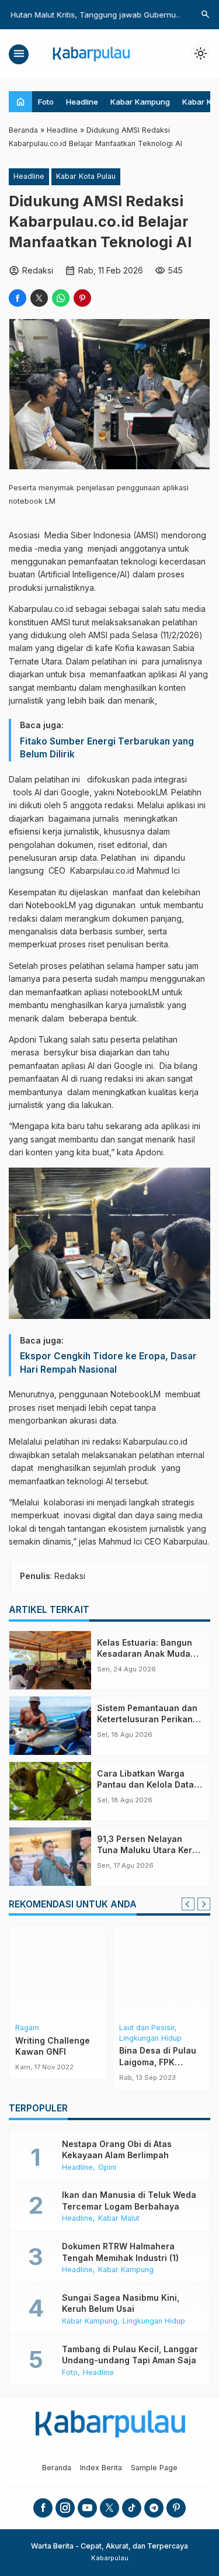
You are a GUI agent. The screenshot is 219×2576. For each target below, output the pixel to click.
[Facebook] (43, 2508)
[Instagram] (65, 2508)
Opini (107, 2168)
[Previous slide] (188, 1904)
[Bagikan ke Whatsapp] (61, 298)
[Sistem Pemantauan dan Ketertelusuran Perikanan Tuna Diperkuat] (50, 1726)
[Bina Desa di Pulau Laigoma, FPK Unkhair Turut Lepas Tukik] (162, 1972)
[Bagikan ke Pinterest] (82, 298)
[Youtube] (87, 2508)
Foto (46, 102)
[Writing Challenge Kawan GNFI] (58, 1972)
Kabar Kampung (140, 102)
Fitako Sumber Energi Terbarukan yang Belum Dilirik (107, 748)
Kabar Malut (119, 2219)
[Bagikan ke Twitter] (39, 298)
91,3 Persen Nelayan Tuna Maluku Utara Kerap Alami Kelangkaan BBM (150, 1850)
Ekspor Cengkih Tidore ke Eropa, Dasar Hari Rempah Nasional (108, 1363)
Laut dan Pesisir (147, 2028)
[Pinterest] (176, 2508)
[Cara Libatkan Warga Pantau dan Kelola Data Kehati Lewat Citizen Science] (50, 1791)
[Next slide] (204, 1904)
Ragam (27, 2028)
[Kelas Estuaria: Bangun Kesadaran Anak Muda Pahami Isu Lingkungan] (50, 1660)
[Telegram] (154, 2508)
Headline (82, 102)
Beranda (57, 2468)
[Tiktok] (132, 2508)
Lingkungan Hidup (150, 2039)
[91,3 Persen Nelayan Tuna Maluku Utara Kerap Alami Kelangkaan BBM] (50, 1857)
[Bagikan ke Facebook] (18, 298)
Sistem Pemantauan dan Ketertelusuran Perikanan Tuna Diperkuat (150, 1719)
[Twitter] (109, 2508)
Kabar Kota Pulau (86, 176)
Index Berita (101, 2468)
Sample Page (154, 2468)
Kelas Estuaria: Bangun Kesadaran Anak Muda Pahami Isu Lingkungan (145, 1654)
